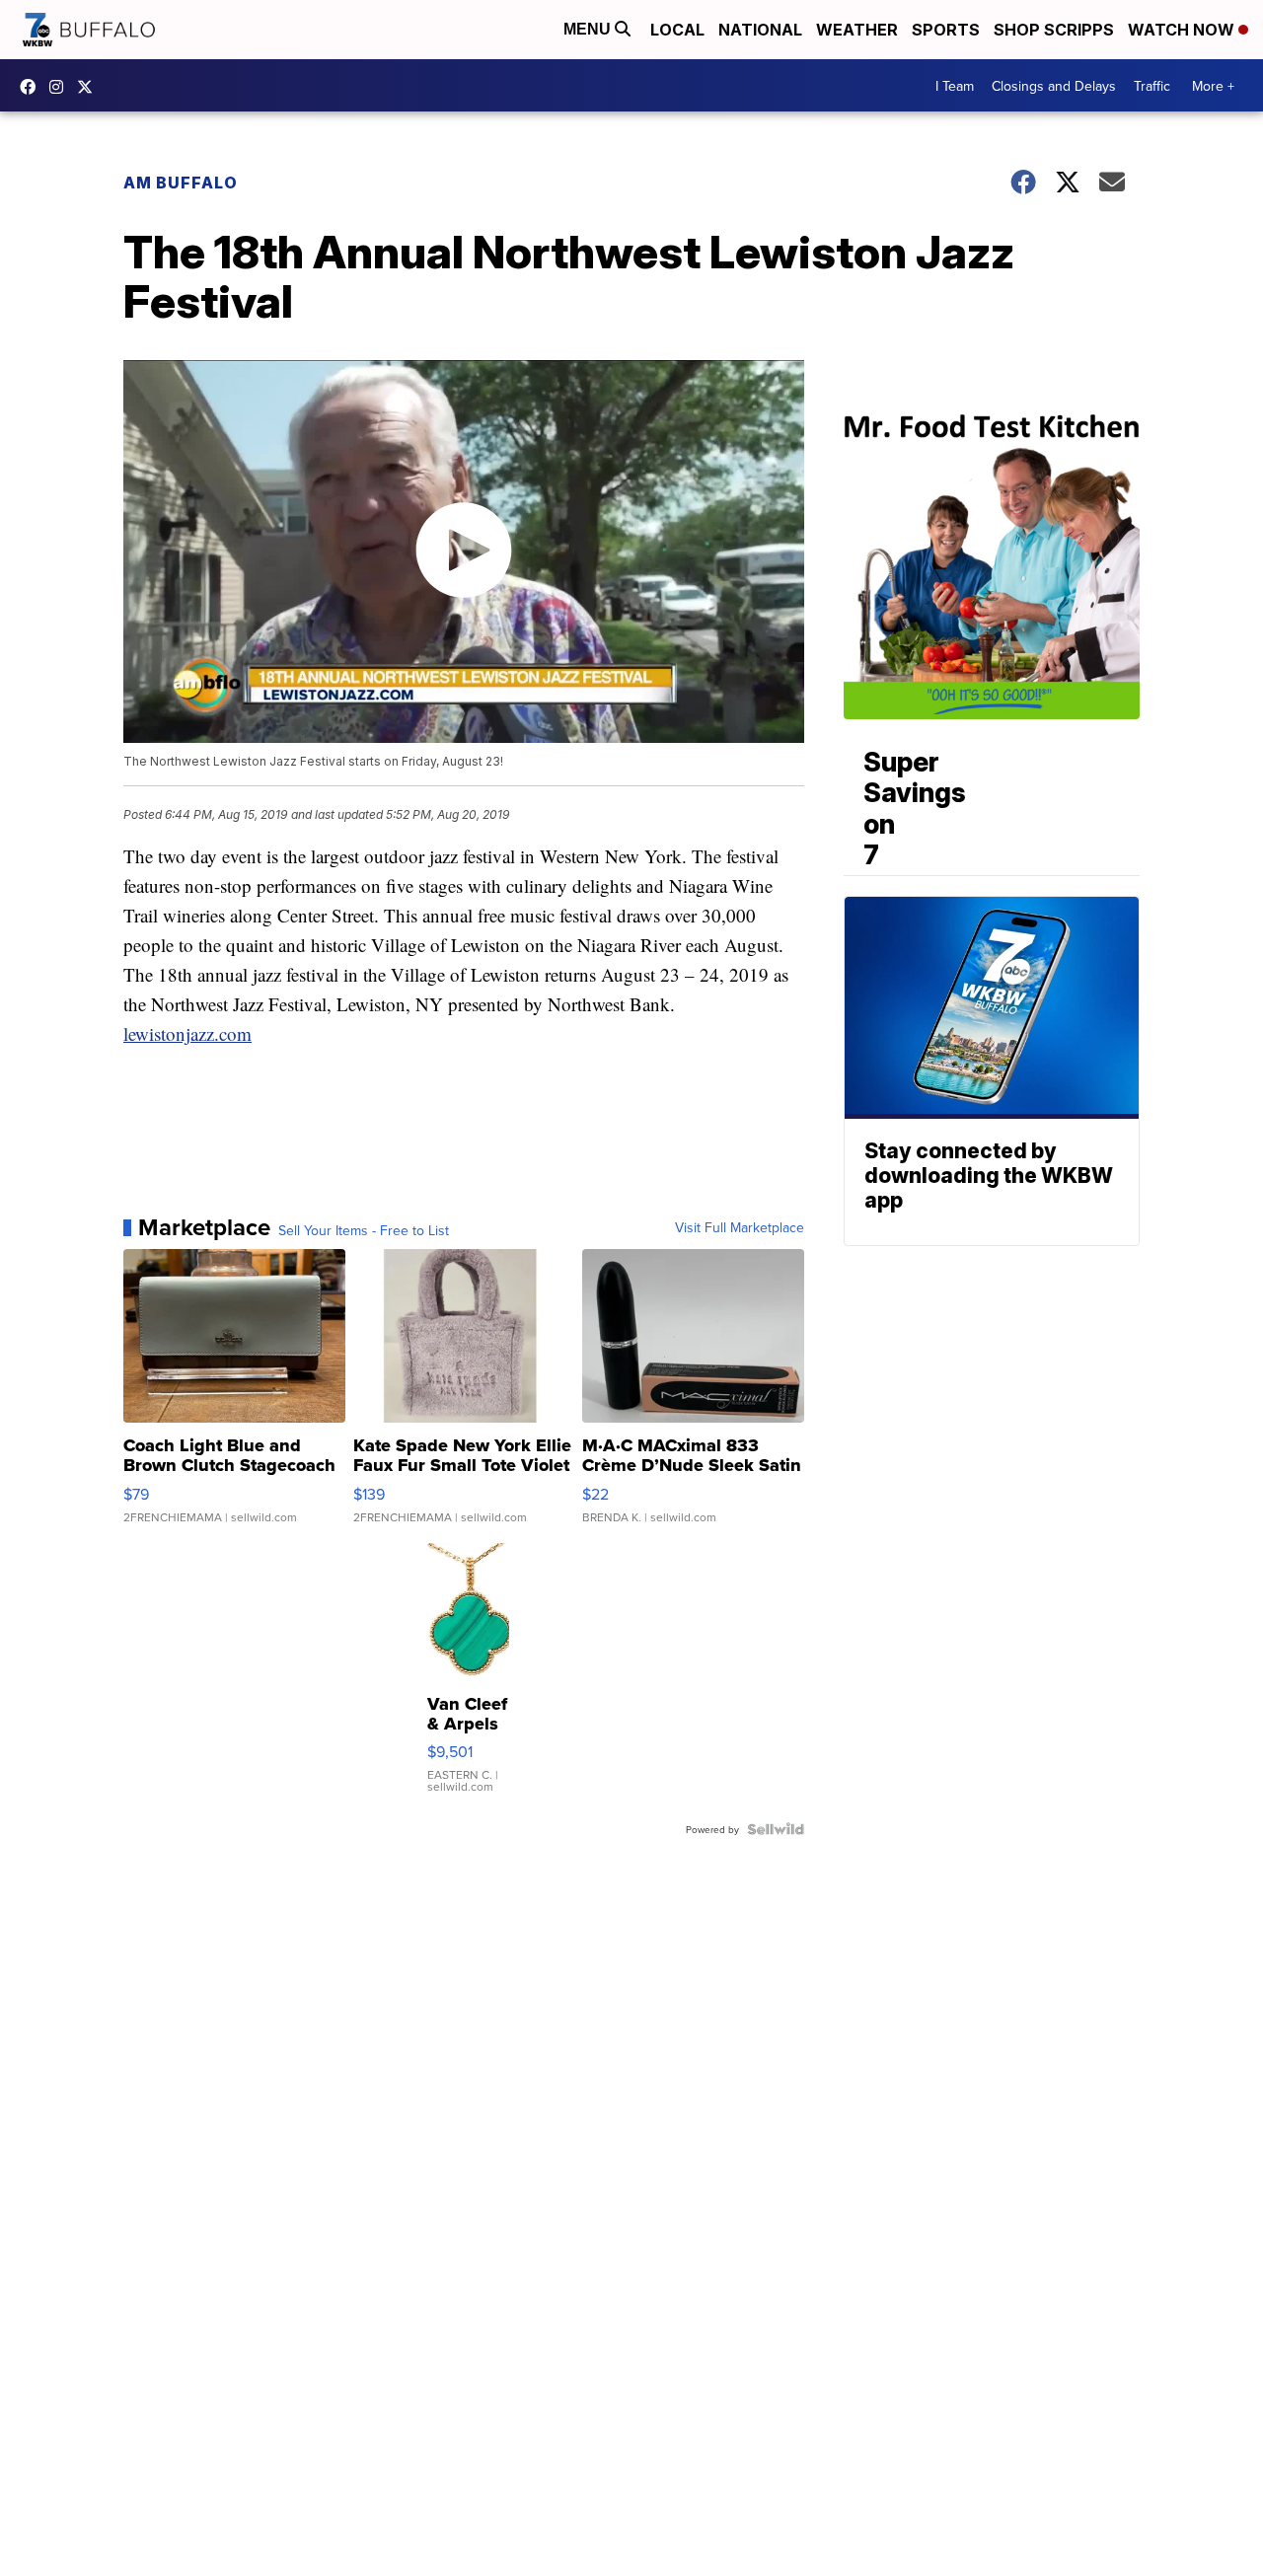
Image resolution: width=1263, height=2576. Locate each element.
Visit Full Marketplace (740, 1227)
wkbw (61, 87)
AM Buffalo (181, 183)
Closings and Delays (1054, 86)
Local (677, 30)
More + (1213, 86)
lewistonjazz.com (187, 1033)
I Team (955, 86)
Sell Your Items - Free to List (364, 1230)
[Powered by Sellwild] (776, 1829)
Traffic (1152, 86)
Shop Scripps (1054, 30)
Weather (857, 30)
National (760, 30)
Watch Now (1183, 30)
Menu (589, 29)
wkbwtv (33, 87)
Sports (946, 30)
